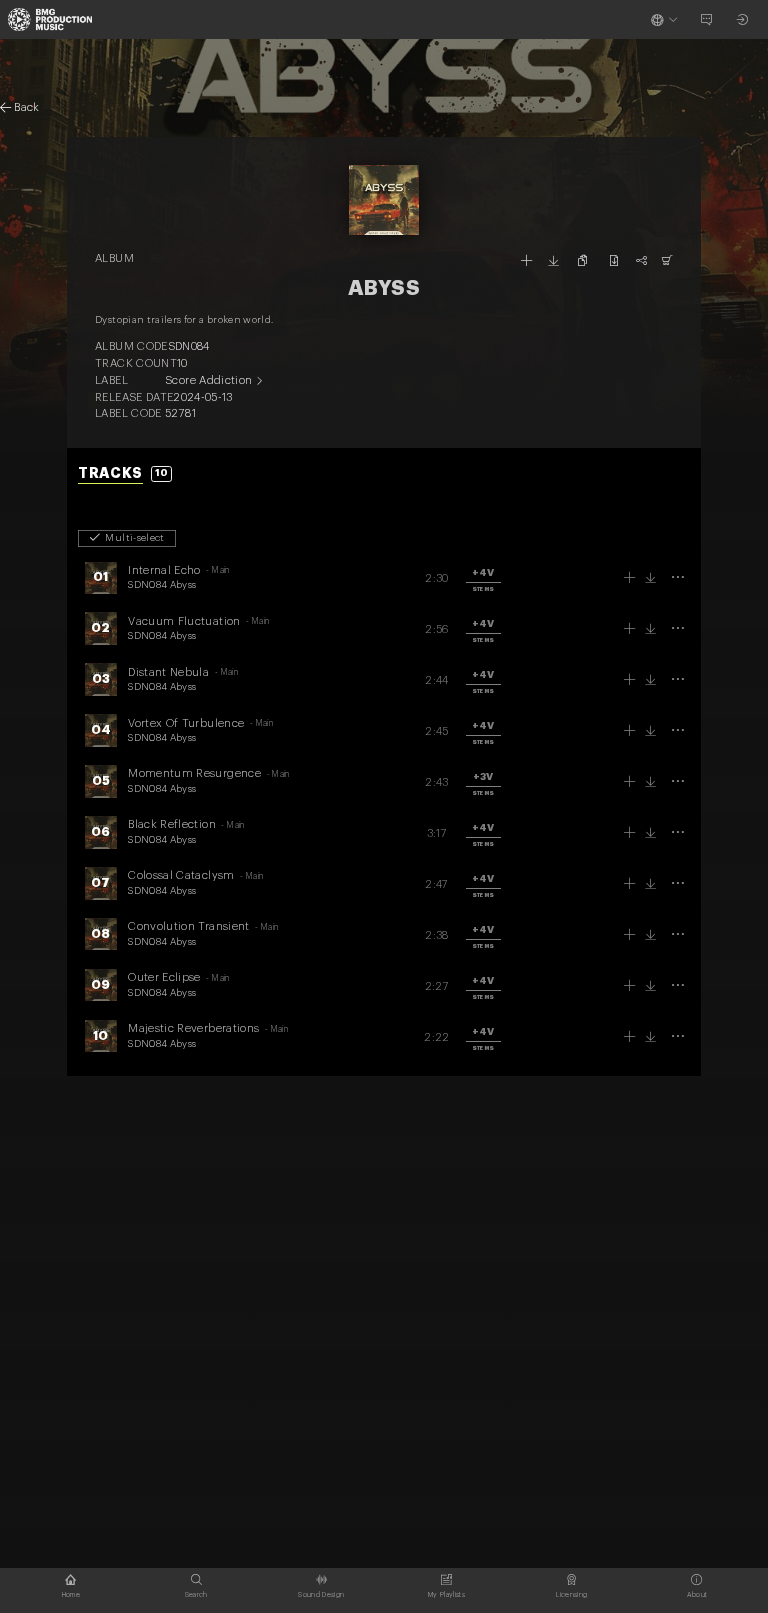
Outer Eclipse (164, 977)
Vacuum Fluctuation (184, 621)
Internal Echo (164, 570)
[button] (483, 580)
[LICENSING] (667, 260)
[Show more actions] (677, 577)
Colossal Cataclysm (181, 875)
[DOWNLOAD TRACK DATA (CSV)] (613, 260)
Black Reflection (172, 824)
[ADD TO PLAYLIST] (526, 260)
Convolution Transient (188, 926)
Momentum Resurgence (194, 773)
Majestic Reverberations (193, 1028)
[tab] (125, 474)
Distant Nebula (168, 672)
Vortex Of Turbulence (186, 723)
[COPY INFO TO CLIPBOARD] (583, 260)
